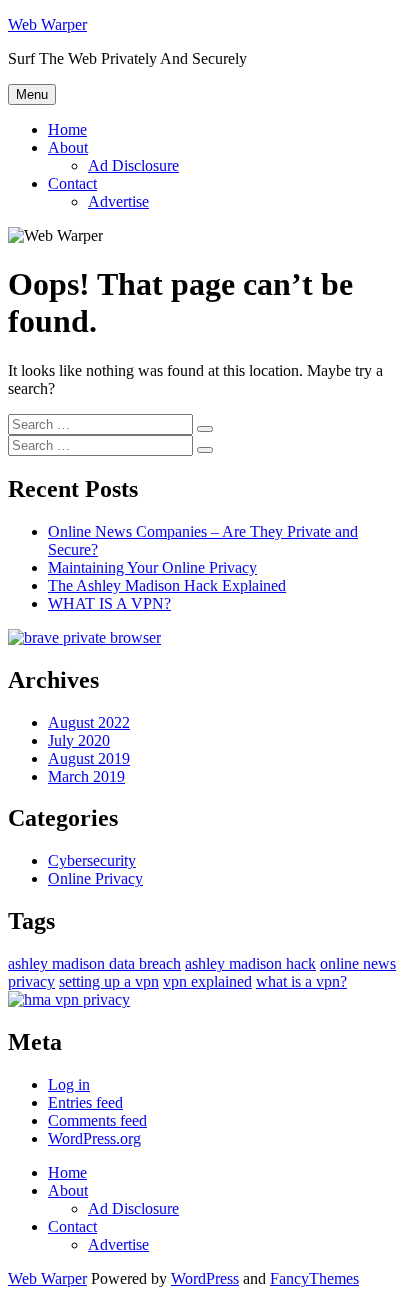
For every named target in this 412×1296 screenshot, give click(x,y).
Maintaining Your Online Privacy (152, 567)
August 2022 (89, 722)
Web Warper (47, 24)
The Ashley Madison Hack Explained (167, 585)
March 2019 (86, 776)
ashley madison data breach (94, 963)
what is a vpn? (301, 981)
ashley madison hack (250, 963)
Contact (72, 183)
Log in (69, 1084)
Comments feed (97, 1120)
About (68, 147)
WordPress (205, 1278)
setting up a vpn (109, 981)
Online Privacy (95, 878)
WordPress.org (94, 1138)
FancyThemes (314, 1278)
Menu (32, 94)
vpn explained (207, 981)
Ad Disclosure (133, 165)
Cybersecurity (92, 860)
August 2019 (89, 758)
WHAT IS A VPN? (109, 603)
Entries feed (85, 1102)
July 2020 (79, 740)
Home (67, 129)
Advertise (118, 201)
